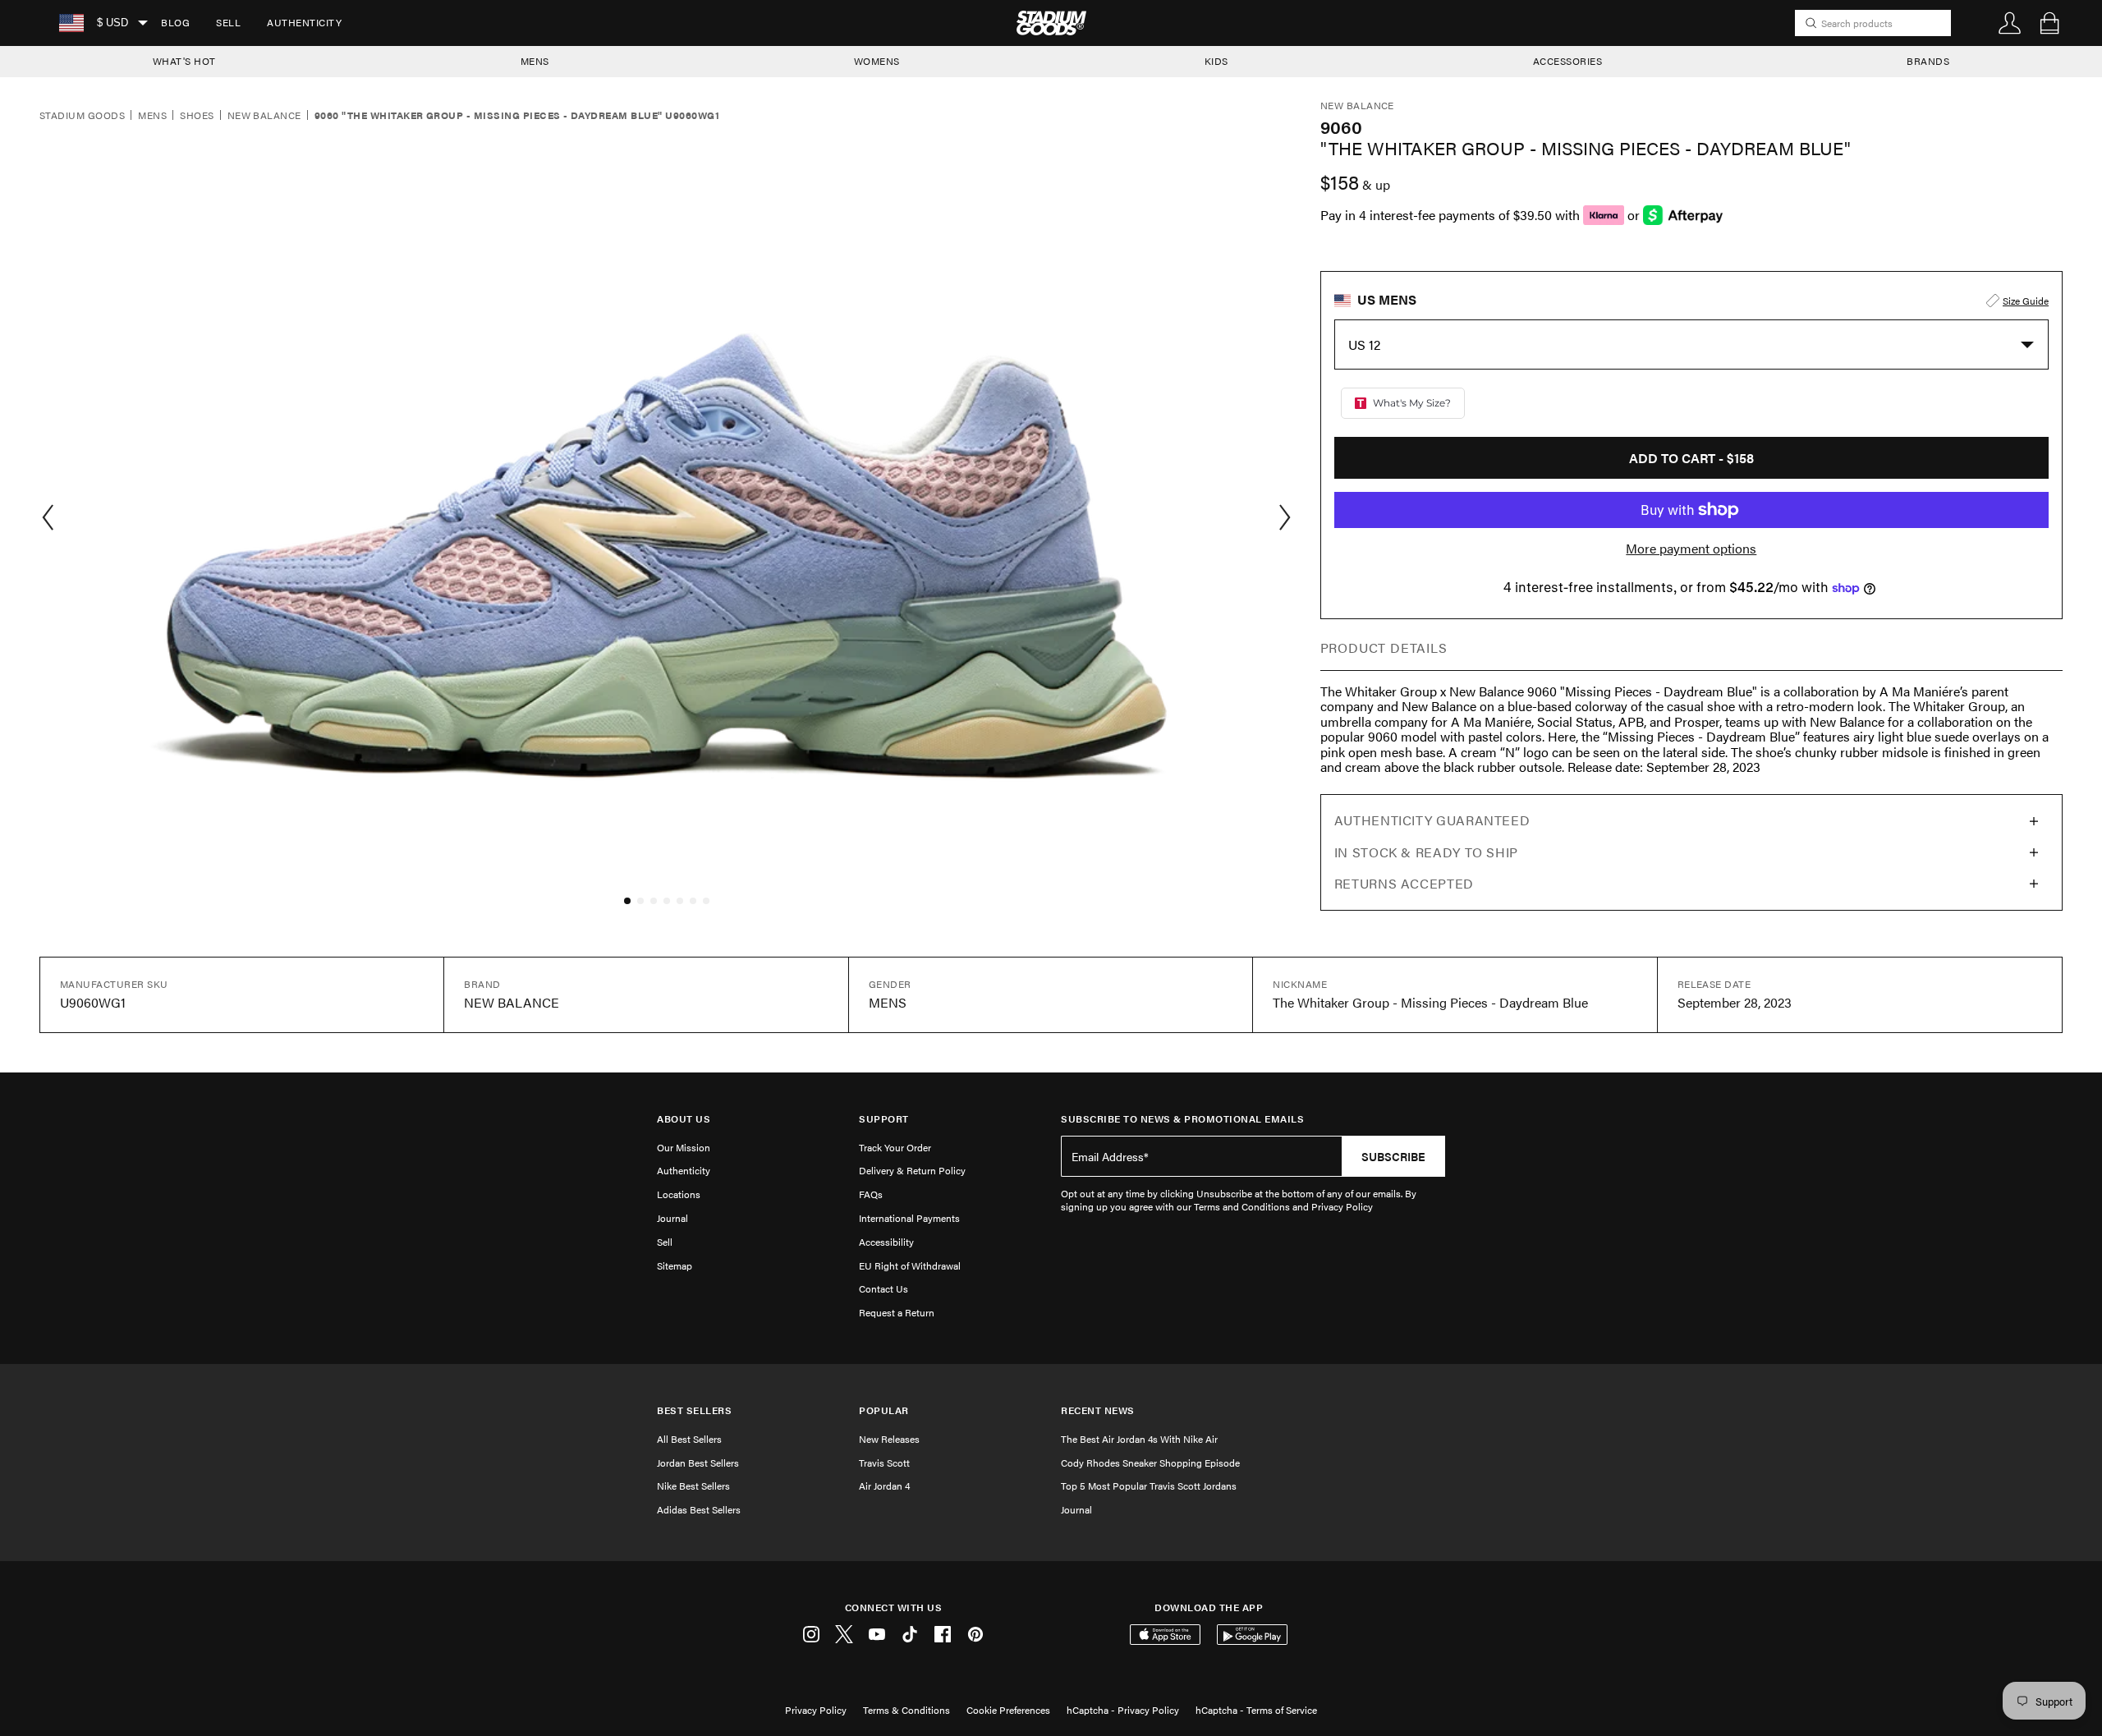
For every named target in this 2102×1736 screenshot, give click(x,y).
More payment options (1691, 549)
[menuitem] (175, 23)
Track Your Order (895, 1147)
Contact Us (883, 1288)
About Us (684, 1119)
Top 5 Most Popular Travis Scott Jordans (1149, 1486)
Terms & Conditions (906, 1710)
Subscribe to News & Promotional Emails (1182, 1119)
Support (884, 1119)
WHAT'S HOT (184, 61)
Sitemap (675, 1265)
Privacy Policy (816, 1710)
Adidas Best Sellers (699, 1509)
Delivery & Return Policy (912, 1170)
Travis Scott (884, 1463)
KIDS (1216, 61)
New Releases (889, 1439)
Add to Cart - (1691, 458)
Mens (152, 116)
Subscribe (1393, 1156)
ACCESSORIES (1568, 61)
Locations (679, 1194)
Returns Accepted (1404, 883)
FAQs (871, 1194)
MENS (535, 61)
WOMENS (877, 61)
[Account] (2010, 23)
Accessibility (886, 1242)
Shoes (197, 116)
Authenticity (304, 22)
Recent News (1098, 1410)
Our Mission (684, 1147)
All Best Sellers (689, 1439)
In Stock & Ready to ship (1426, 852)
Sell (228, 22)
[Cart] (2049, 23)
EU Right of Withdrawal (910, 1265)
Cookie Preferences (1008, 1710)
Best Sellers (694, 1410)
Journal (672, 1218)
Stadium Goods (82, 116)
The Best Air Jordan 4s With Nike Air (1139, 1439)
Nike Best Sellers (693, 1486)
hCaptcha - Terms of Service (1256, 1710)
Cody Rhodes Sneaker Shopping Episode (1150, 1463)
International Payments (909, 1218)
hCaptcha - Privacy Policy (1123, 1710)
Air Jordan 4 (884, 1486)
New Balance (264, 116)
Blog (175, 22)
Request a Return (897, 1312)
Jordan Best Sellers (698, 1463)
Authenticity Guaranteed (1432, 820)
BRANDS (1928, 61)
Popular (884, 1410)
